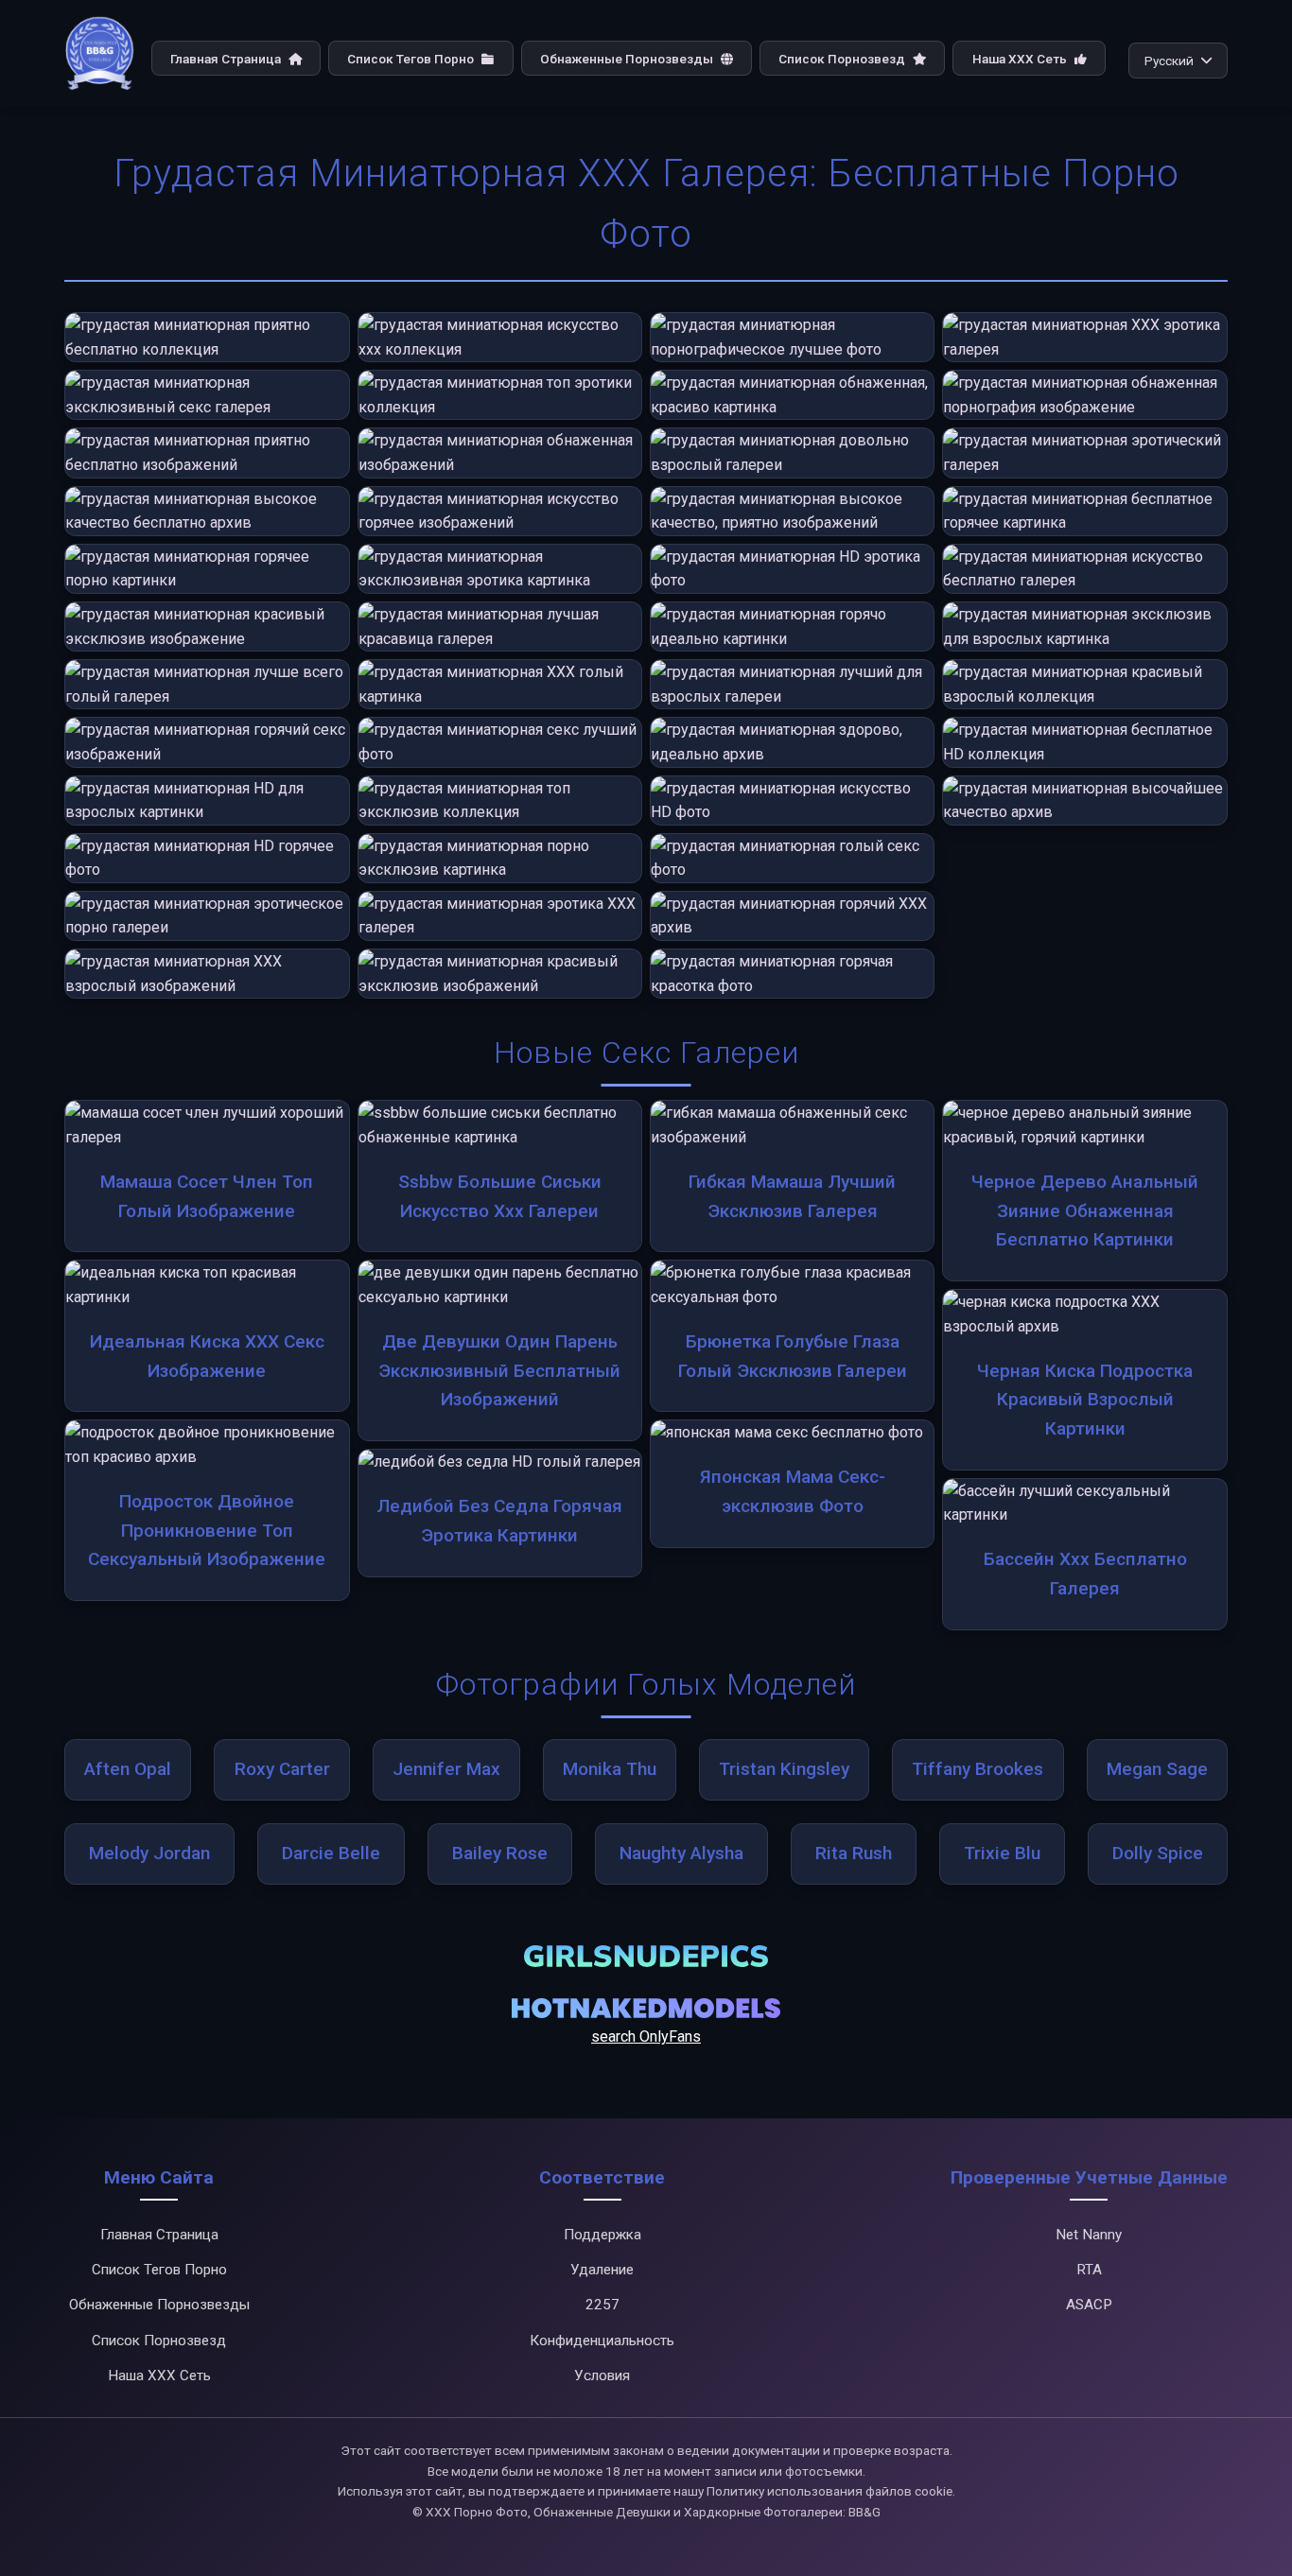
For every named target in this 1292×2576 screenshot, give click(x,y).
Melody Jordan (149, 1853)
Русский (1169, 61)
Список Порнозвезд (843, 59)
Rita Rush (854, 1853)
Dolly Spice (1158, 1853)
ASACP (1089, 2305)
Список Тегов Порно (412, 59)
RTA (1089, 2270)
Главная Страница (227, 59)
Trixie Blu (1002, 1853)
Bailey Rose (500, 1853)
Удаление (602, 2270)
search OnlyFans (646, 2036)
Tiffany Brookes (978, 1769)
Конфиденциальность (602, 2341)
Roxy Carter (282, 1769)
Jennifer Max (446, 1769)
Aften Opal (128, 1769)
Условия (602, 2376)
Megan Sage (1157, 1769)
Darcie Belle (331, 1853)
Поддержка (602, 2235)
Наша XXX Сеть (1021, 59)
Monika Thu (610, 1769)
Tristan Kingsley (784, 1769)
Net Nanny (1089, 2235)
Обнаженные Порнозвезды (628, 59)
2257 (602, 2305)
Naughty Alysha (681, 1853)
